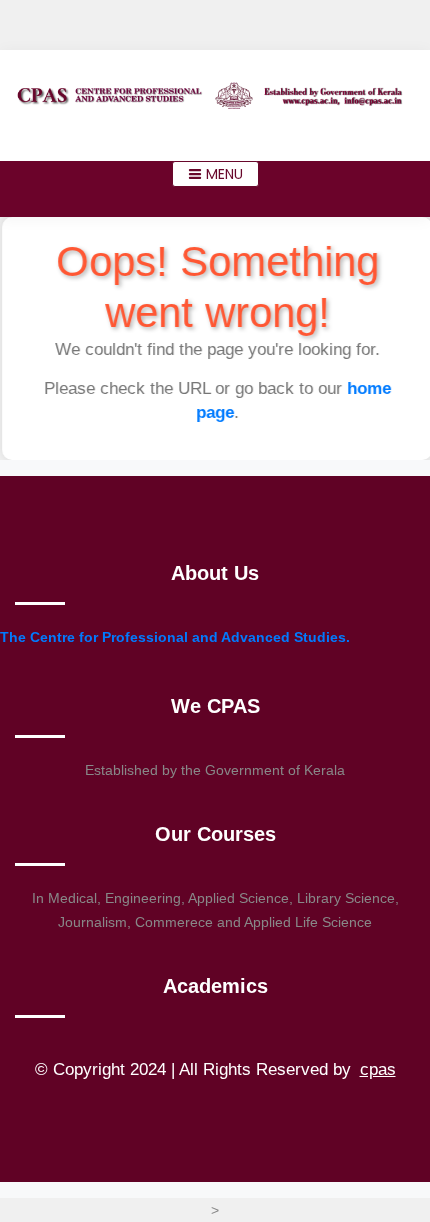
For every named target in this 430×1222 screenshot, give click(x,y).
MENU (222, 174)
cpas (378, 1069)
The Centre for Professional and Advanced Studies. (175, 637)
